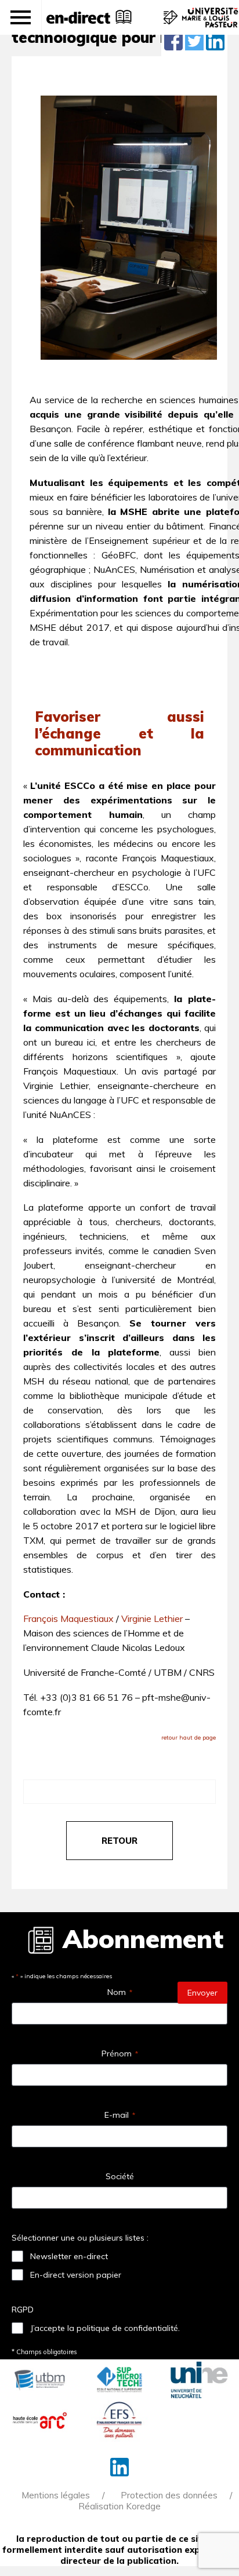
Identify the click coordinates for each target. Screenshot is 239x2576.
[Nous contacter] (169, 23)
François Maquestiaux (68, 1618)
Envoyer (202, 1993)
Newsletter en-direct (69, 2256)
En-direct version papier (76, 2275)
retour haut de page (189, 1738)
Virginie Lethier (152, 1618)
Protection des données (169, 2495)
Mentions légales (56, 2495)
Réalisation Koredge (119, 2506)
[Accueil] (78, 17)
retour (119, 1841)
